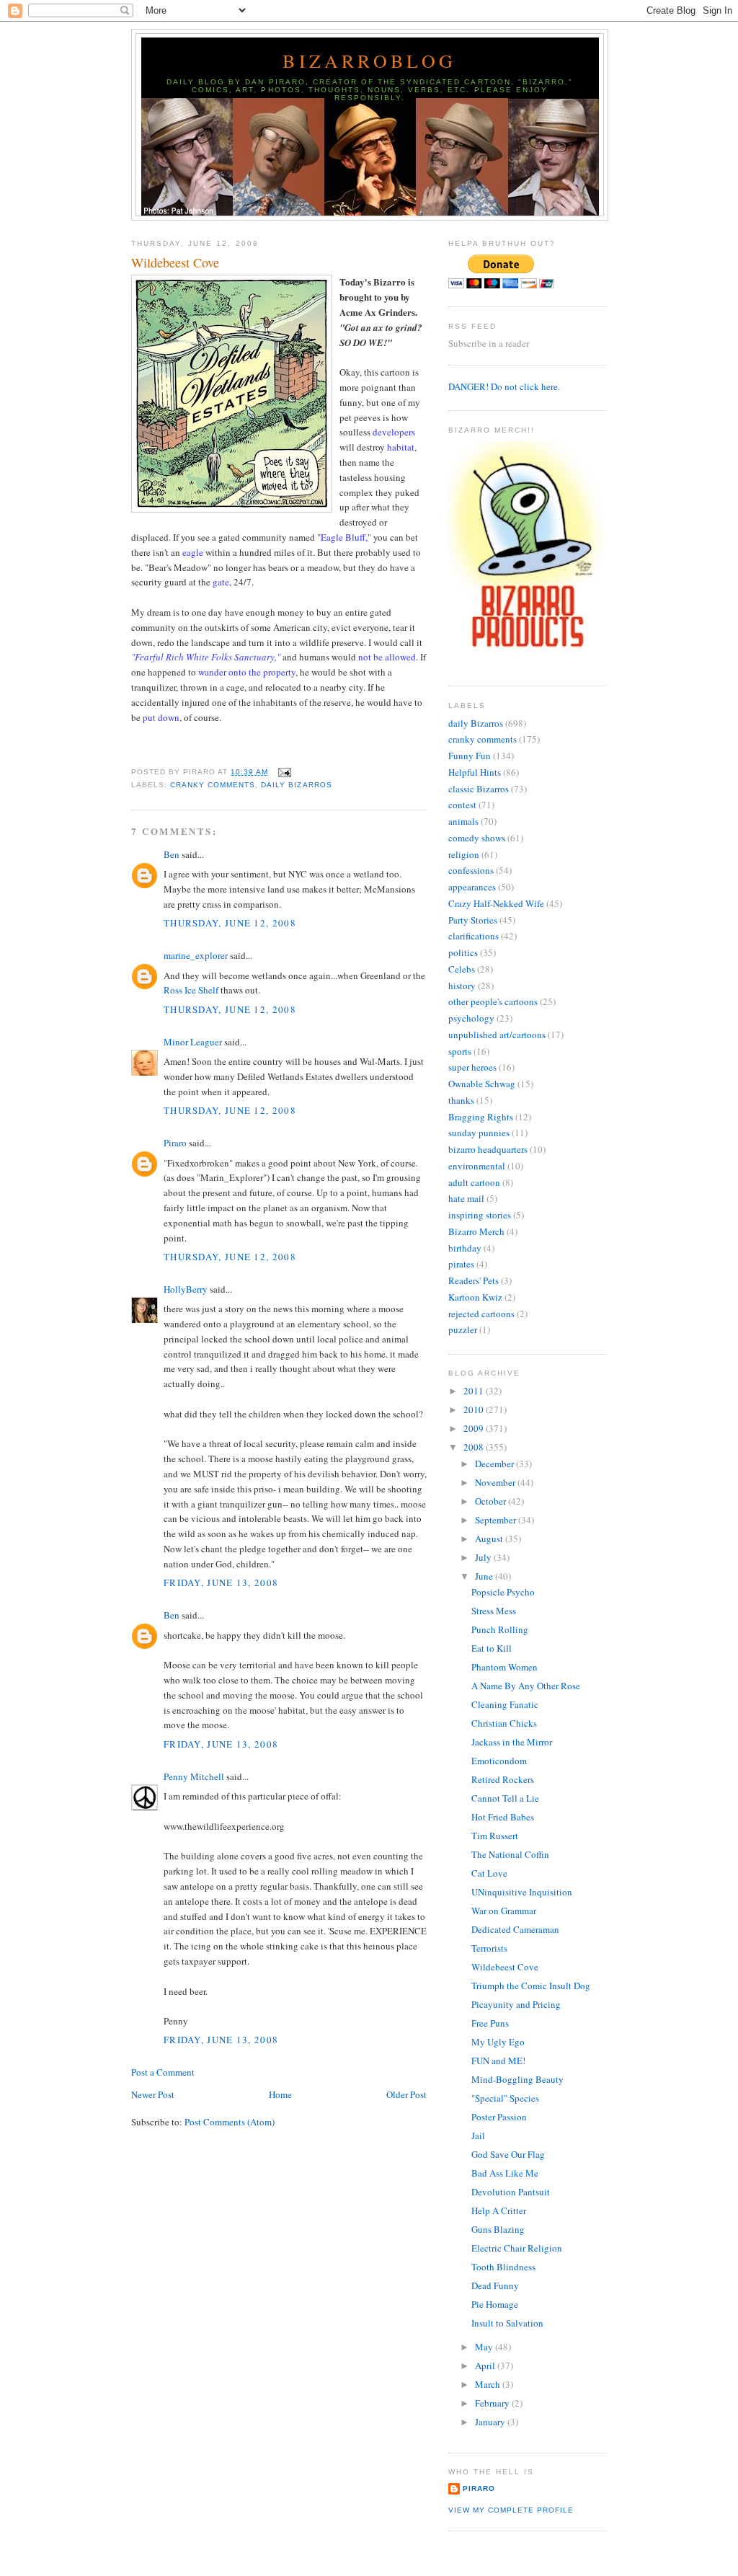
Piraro (175, 1143)
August (490, 1539)
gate (221, 582)
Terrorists (489, 1948)
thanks (461, 1100)
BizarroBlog (369, 61)
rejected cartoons (481, 1314)
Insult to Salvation (507, 2323)
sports (460, 1051)
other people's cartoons (493, 1001)
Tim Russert (495, 1836)
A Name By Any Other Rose (526, 1686)
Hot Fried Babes (503, 1817)
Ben (172, 854)
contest (462, 805)
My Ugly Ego (498, 2042)
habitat (401, 447)
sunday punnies (479, 1133)
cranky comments (213, 785)
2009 (475, 1428)
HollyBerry (186, 1289)
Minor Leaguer (193, 1042)
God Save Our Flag (508, 2154)
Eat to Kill (492, 1648)
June (485, 1576)
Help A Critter (499, 2210)
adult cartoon (474, 1182)
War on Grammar (504, 1911)
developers (394, 432)
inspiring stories (480, 1215)
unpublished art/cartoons (497, 1035)
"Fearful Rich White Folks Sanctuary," (206, 657)
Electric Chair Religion (517, 2248)
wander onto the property (247, 672)
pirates (461, 1264)
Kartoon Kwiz (475, 1297)
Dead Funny (495, 2285)
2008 (475, 1447)
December (495, 1464)
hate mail (466, 1198)
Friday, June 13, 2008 (221, 1583)
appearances (472, 887)
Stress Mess (494, 1611)
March (489, 2384)
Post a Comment (163, 2072)
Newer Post (153, 2094)
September (497, 1520)
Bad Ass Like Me (505, 2173)
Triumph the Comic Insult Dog (531, 1986)
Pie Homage (495, 2304)
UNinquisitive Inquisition (522, 1892)
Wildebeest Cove (175, 262)
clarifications (474, 936)
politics (463, 952)
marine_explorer (196, 955)
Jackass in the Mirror (512, 1742)
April (486, 2365)
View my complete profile (511, 2510)
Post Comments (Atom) (230, 2122)
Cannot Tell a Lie (505, 1798)
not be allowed (387, 657)
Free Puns (490, 2023)
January (491, 2422)
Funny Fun (470, 756)
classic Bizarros (479, 789)
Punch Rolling (500, 1629)
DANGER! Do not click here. (504, 386)
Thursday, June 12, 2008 (230, 923)
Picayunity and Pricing (516, 2004)
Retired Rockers (503, 1779)
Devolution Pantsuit (511, 2192)
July (484, 1557)
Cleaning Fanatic (505, 1704)
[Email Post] (282, 772)
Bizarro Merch (476, 1231)
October (492, 1501)
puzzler (463, 1329)
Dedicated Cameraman (515, 1929)
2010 (475, 1409)
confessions (471, 870)
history (462, 986)
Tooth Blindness (503, 2267)
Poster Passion (499, 2117)
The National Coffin (510, 1854)
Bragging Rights (481, 1117)
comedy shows (477, 838)
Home (280, 2094)
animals (463, 821)
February (493, 2403)
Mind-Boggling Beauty (517, 2079)
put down (161, 717)
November (496, 1482)
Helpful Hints (475, 772)
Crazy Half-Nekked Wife (496, 903)
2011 (475, 1391)
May (485, 2347)
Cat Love (489, 1873)
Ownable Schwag (482, 1084)
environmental (477, 1166)
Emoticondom (499, 1761)
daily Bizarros (296, 785)
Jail (478, 2135)
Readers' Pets (474, 1280)
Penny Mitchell (194, 1776)
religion (464, 854)
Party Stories (473, 920)
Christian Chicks (504, 1723)
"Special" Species (505, 2098)
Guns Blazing (498, 2229)
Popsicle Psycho (503, 1592)
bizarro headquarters (488, 1149)
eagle (193, 552)
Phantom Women (504, 1667)
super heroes (472, 1067)
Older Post (406, 2094)
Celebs (462, 969)
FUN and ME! (498, 2061)
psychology (471, 1018)
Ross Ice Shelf (191, 990)
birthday (465, 1248)
